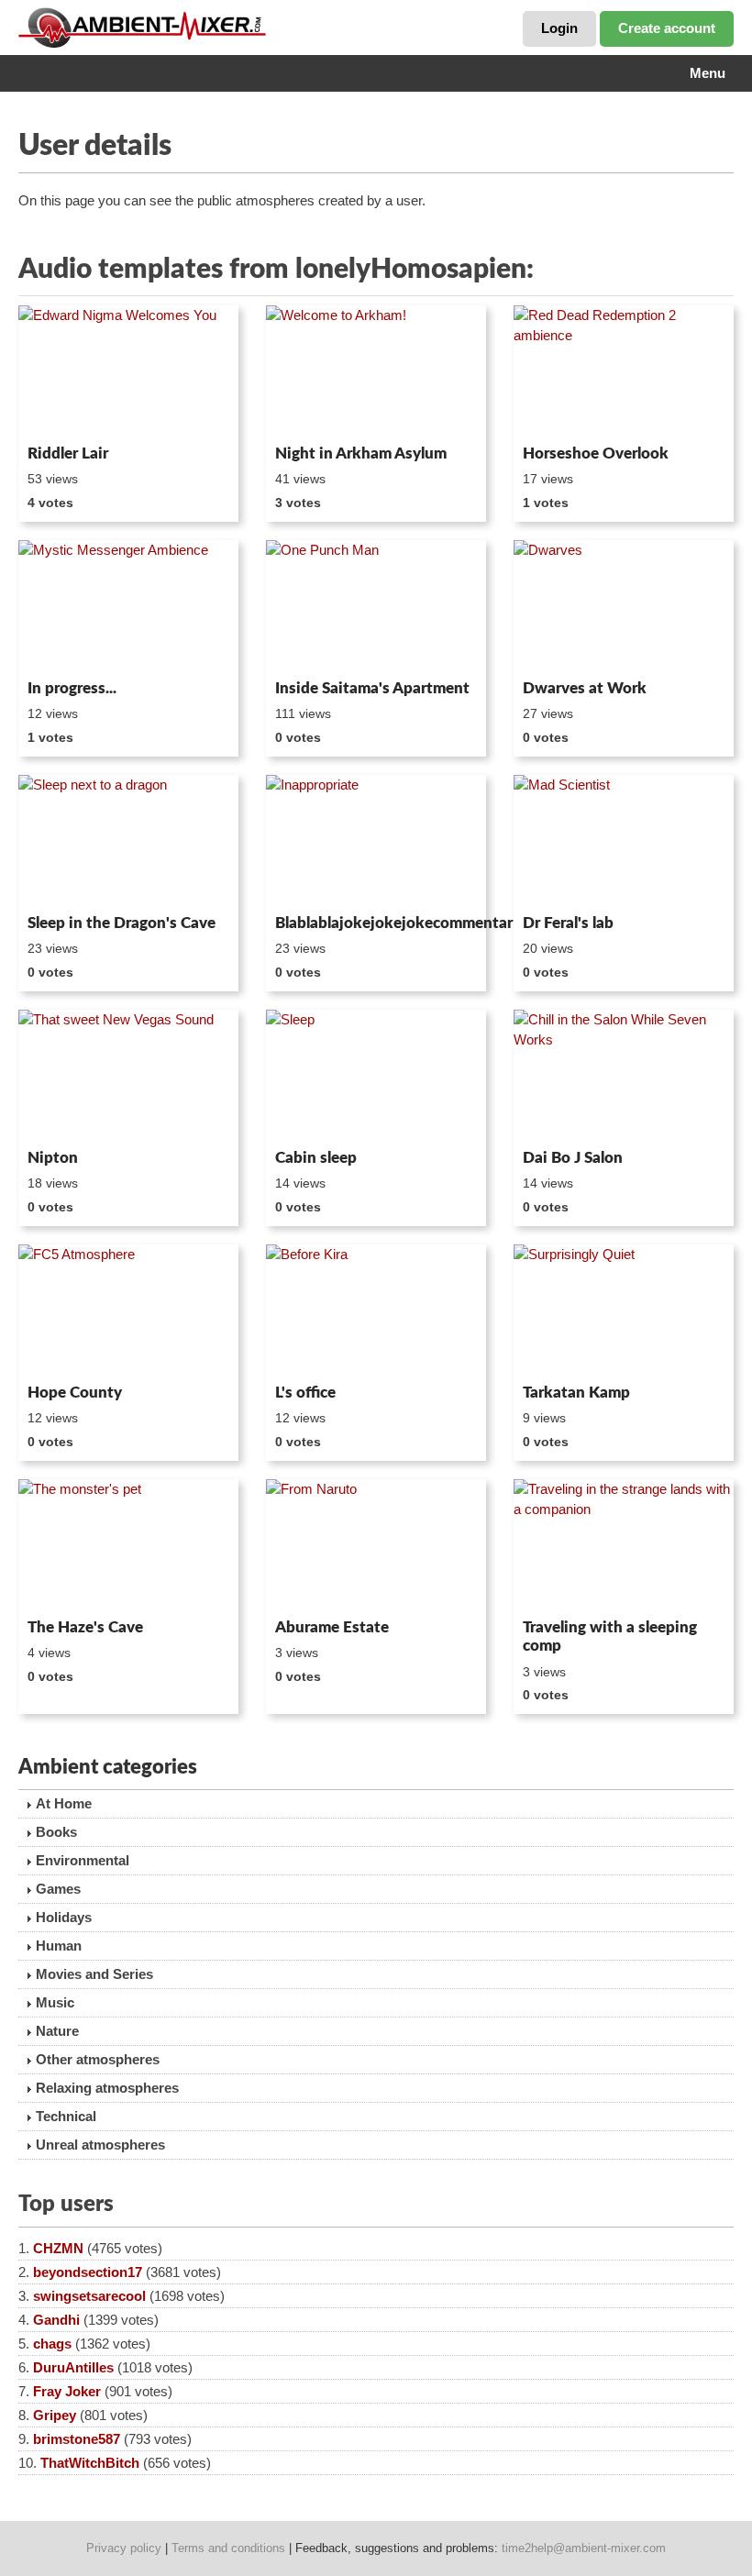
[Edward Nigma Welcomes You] (128, 371)
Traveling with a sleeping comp (610, 1636)
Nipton (53, 1158)
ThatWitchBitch (90, 2463)
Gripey (55, 2415)
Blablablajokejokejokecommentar (376, 923)
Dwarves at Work (585, 688)
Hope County (75, 1393)
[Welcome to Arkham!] (376, 371)
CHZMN (58, 2248)
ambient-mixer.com (156, 28)
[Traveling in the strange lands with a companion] (624, 1545)
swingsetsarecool (89, 2296)
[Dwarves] (624, 606)
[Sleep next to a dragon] (128, 841)
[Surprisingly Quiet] (624, 1310)
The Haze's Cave (85, 1627)
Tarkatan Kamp (576, 1393)
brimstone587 (77, 2439)
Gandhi (56, 2320)
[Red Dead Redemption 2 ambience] (624, 371)
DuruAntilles (73, 2367)
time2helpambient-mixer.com (584, 2548)
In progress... (72, 688)
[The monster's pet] (128, 1545)
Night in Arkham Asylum (361, 453)
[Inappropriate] (376, 841)
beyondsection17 (88, 2272)
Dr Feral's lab (568, 923)
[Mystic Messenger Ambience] (128, 606)
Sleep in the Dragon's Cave (122, 923)
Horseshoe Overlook (596, 453)
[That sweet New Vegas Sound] (128, 1076)
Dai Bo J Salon (573, 1158)
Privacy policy (124, 2548)
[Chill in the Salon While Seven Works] (624, 1076)
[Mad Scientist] (624, 841)
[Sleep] (376, 1076)
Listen (63, 413)
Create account (667, 28)
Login (559, 28)
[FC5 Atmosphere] (128, 1310)
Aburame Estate (332, 1627)
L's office (305, 1393)
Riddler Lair (68, 453)
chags (52, 2344)
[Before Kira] (376, 1310)
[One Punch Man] (376, 606)
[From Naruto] (376, 1545)
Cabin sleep (316, 1158)
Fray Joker (67, 2391)
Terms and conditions (228, 2548)
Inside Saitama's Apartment (372, 688)
